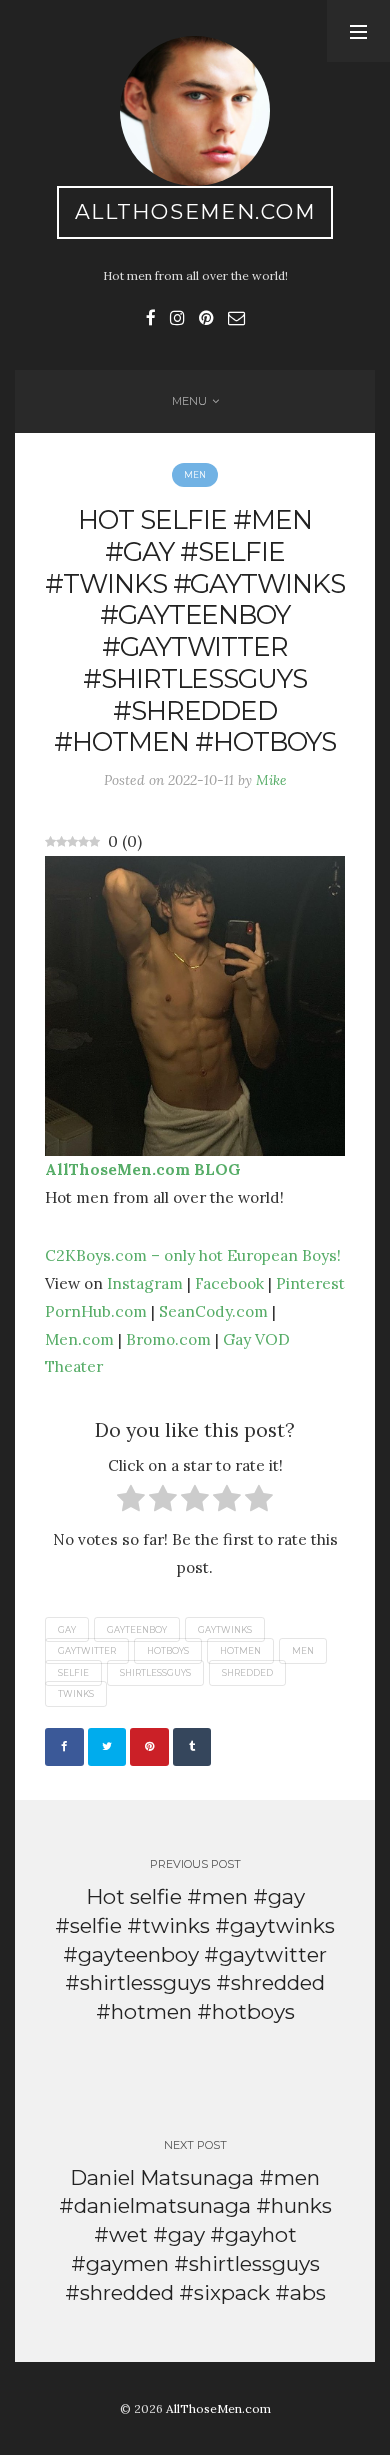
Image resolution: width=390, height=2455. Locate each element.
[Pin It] (149, 1747)
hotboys (168, 1651)
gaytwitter (87, 1651)
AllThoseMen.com (195, 211)
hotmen (240, 1651)
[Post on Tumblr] (192, 1747)
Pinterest (310, 1283)
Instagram (145, 1283)
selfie (73, 1673)
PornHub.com (96, 1311)
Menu (189, 401)
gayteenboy (137, 1629)
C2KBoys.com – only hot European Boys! (193, 1255)
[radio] (131, 1502)
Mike (271, 780)
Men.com (79, 1339)
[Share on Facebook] (64, 1747)
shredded (247, 1673)
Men (195, 475)
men (303, 1651)
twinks (76, 1694)
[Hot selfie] (195, 1004)
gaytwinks (225, 1629)
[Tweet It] (107, 1747)
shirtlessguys (155, 1673)
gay (67, 1629)
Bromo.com (168, 1339)
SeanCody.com (213, 1311)
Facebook (229, 1283)
